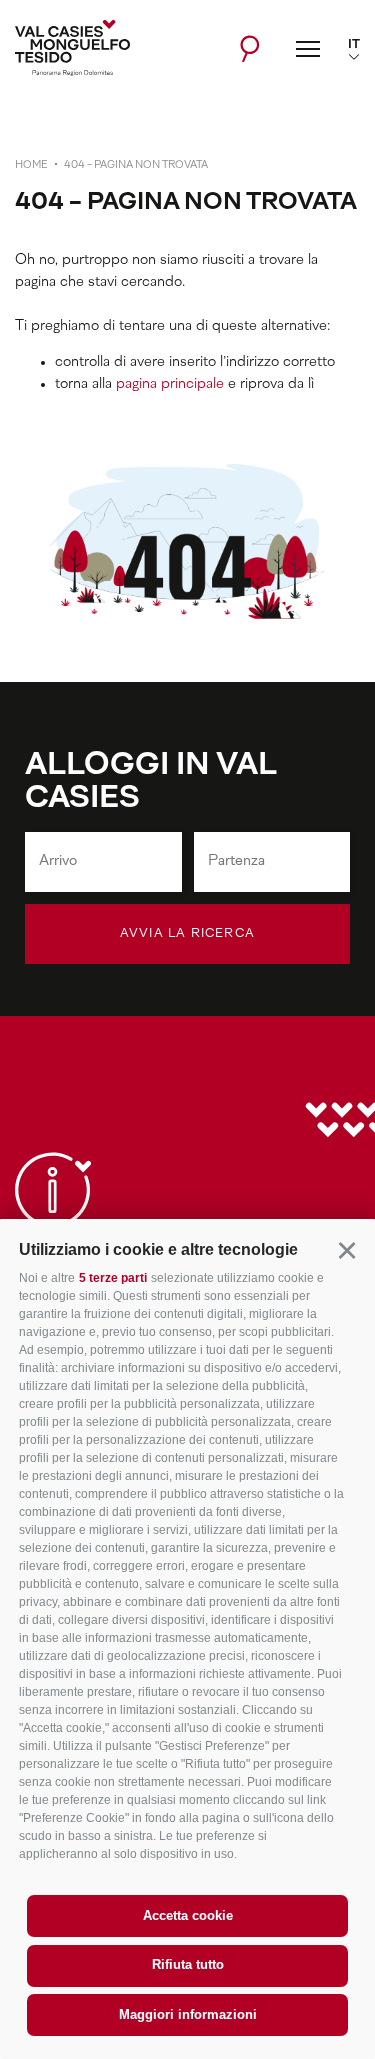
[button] (346, 1249)
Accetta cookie (188, 1915)
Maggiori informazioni (188, 2014)
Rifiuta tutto (188, 1964)
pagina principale (170, 384)
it (354, 45)
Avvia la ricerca (187, 934)
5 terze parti (113, 1278)
